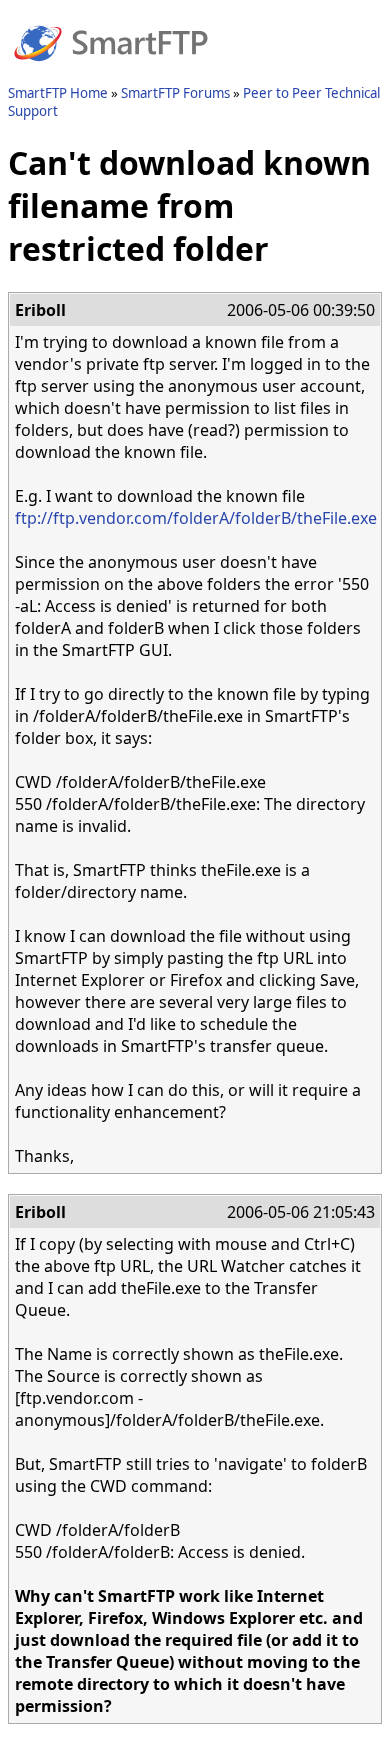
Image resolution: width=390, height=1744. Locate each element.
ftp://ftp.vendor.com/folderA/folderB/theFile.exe (196, 518)
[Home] (111, 73)
